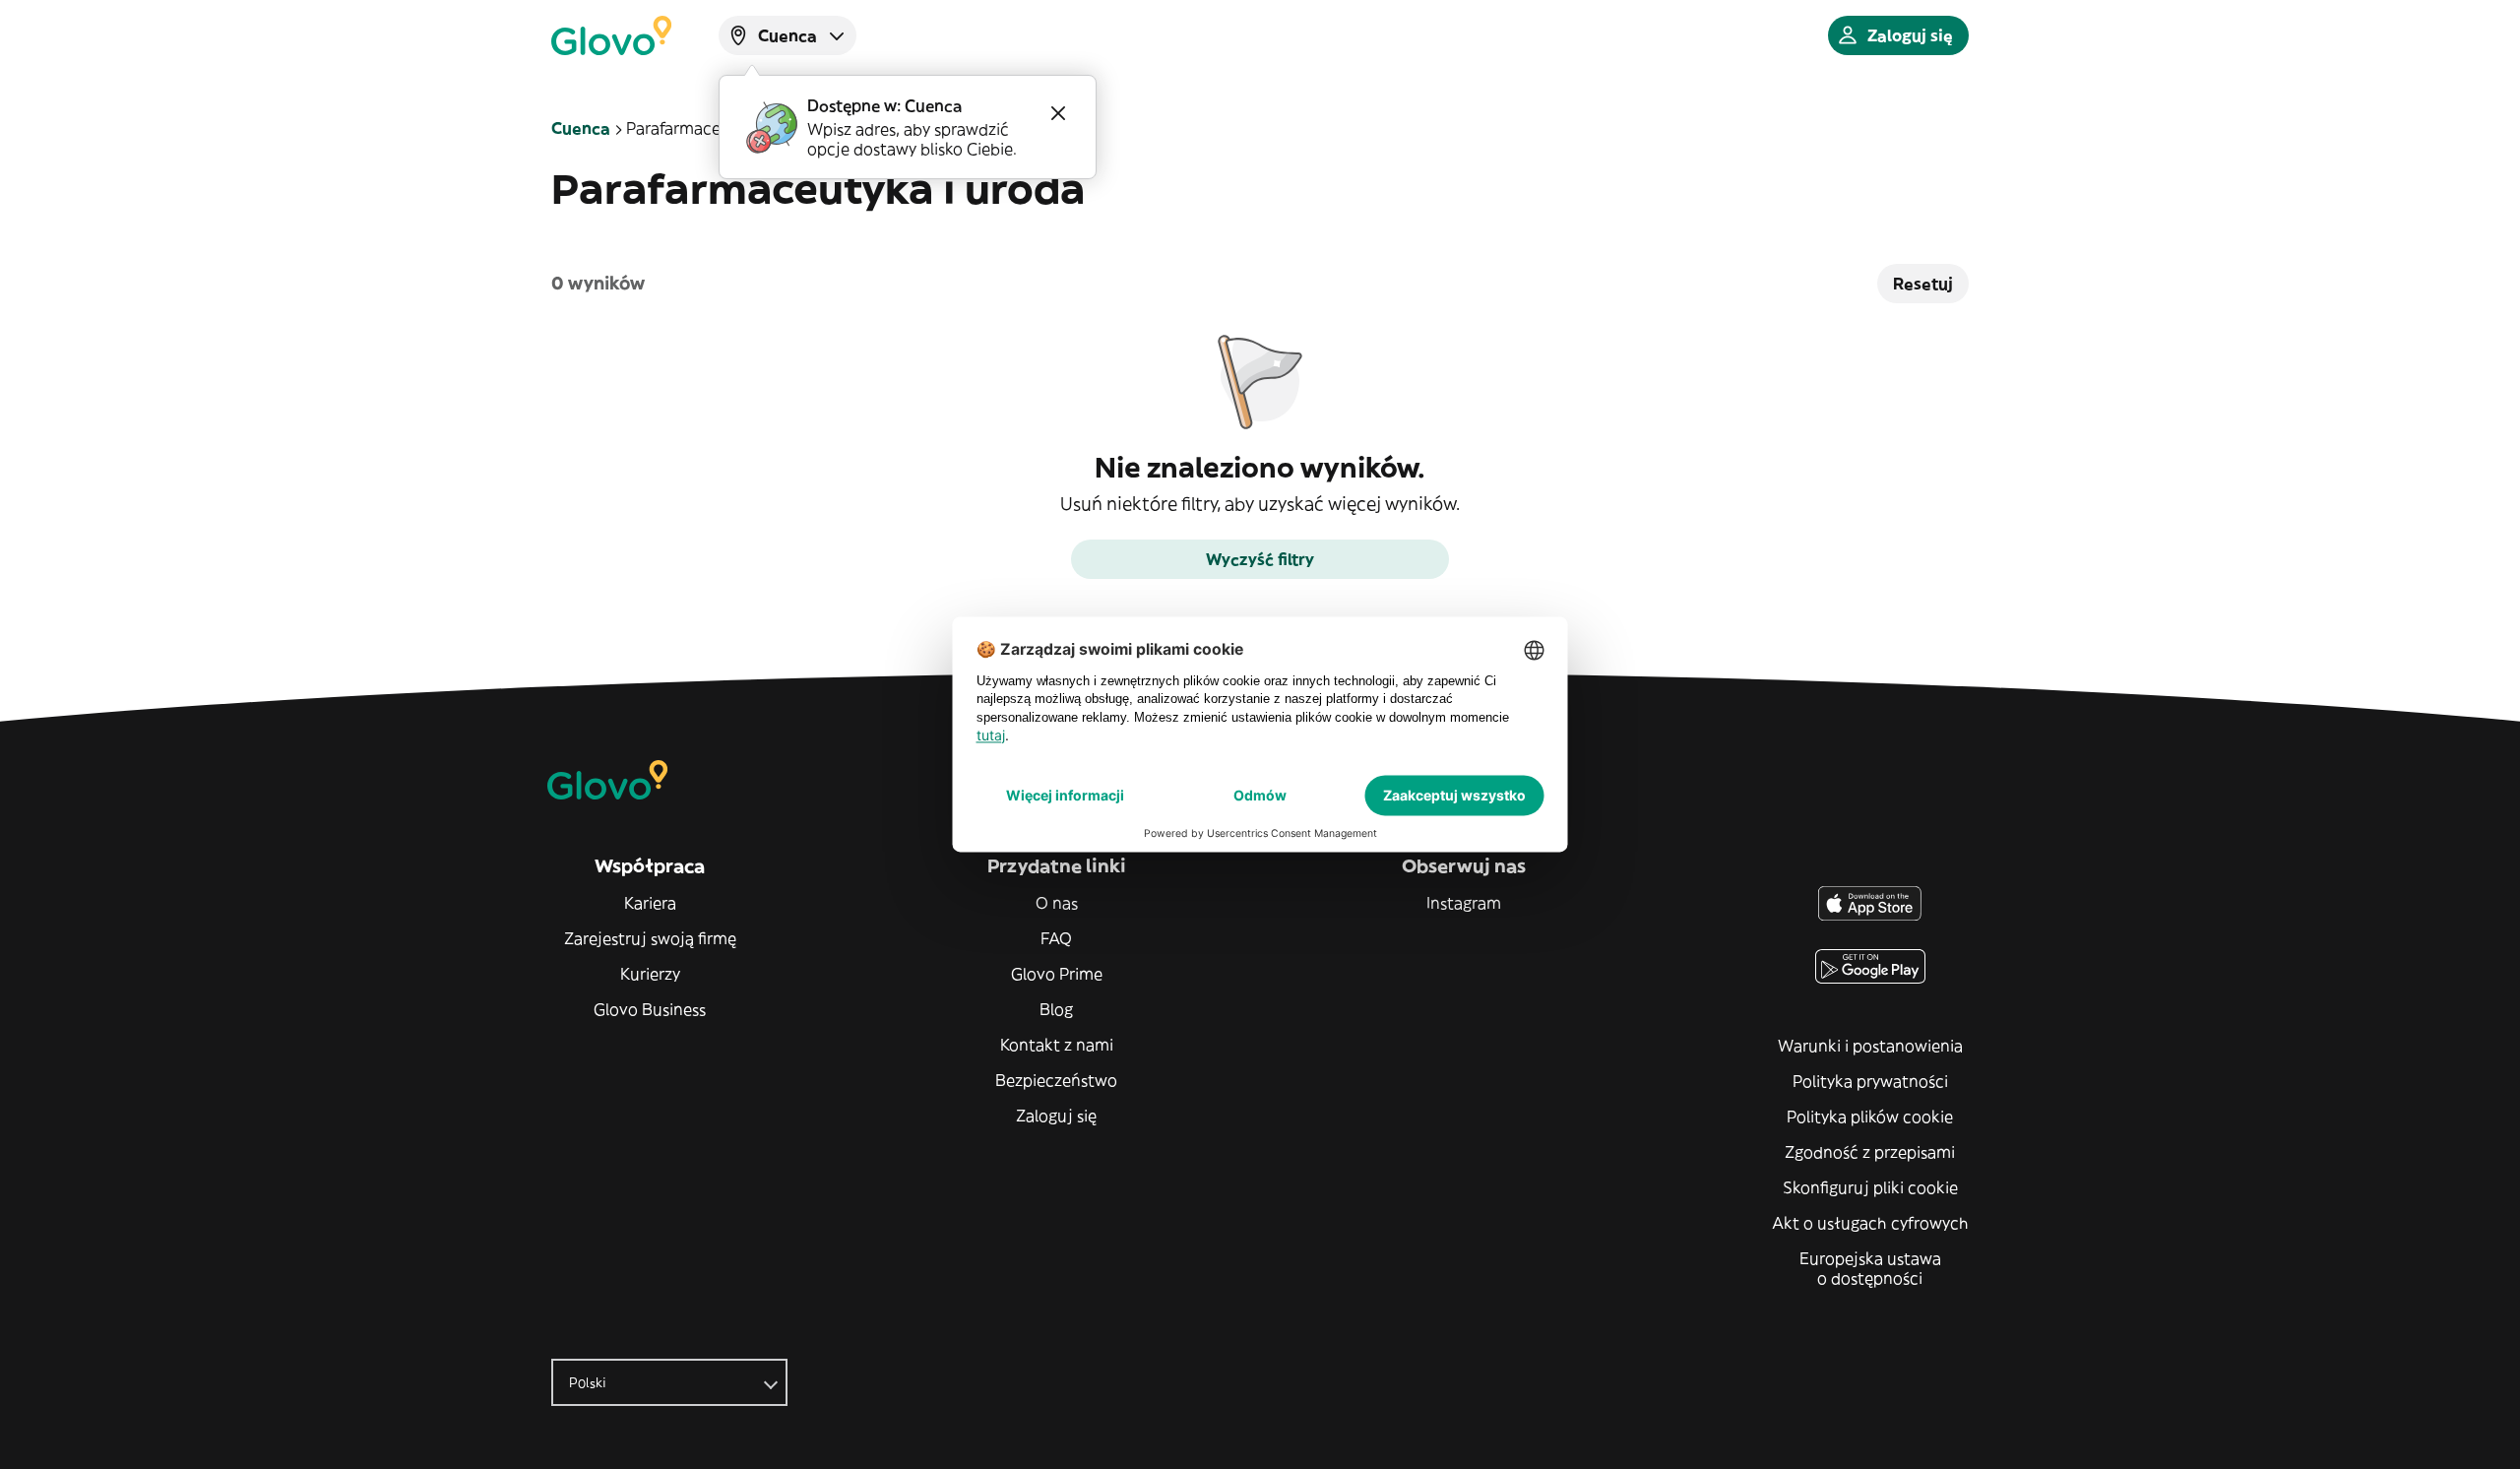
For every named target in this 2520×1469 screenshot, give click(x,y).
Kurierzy (650, 974)
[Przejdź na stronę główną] (611, 35)
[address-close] (1058, 113)
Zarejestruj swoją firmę (650, 938)
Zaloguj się (1056, 1116)
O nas (1057, 903)
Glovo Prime (1057, 974)
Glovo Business (650, 1009)
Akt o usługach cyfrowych (1870, 1223)
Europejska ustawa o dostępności (1870, 1268)
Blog (1056, 1009)
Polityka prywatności (1870, 1081)
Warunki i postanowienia (1870, 1046)
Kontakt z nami (1057, 1045)
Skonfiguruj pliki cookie (1870, 1187)
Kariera (650, 903)
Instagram (1464, 903)
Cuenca (581, 128)
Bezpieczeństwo (1056, 1080)
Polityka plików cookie (1870, 1117)
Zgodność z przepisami (1870, 1152)
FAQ (1056, 938)
